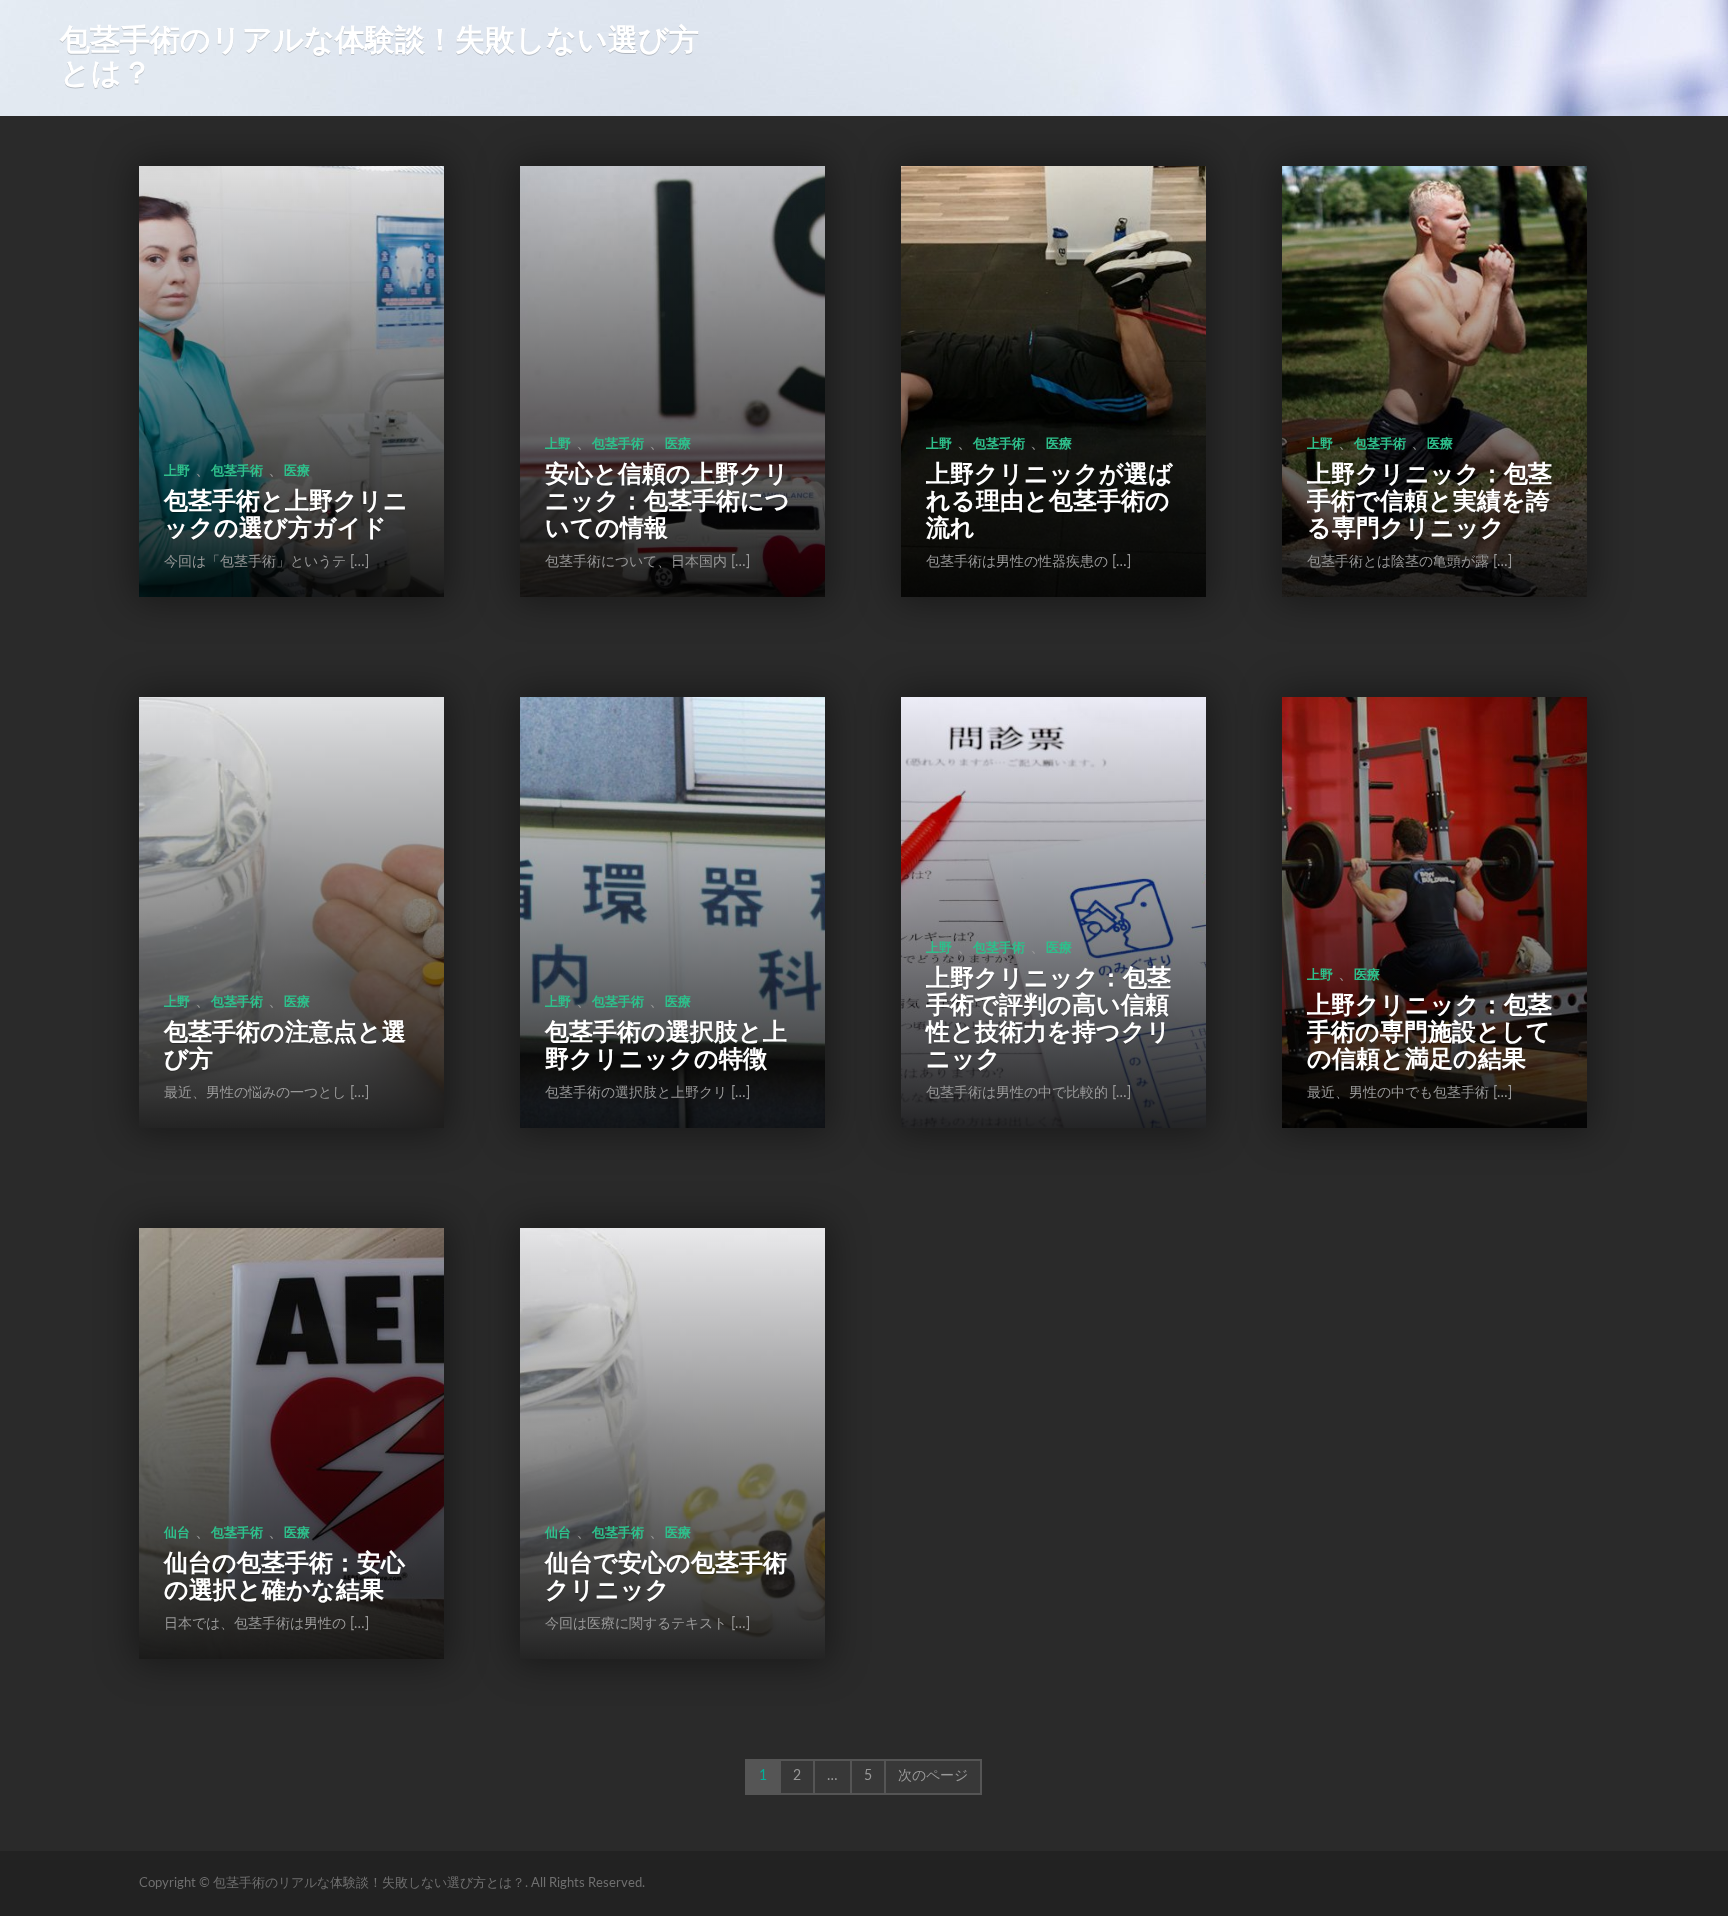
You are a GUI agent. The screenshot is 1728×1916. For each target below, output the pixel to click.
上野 (177, 471)
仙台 (177, 1533)
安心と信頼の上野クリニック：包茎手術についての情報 (667, 502)
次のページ (933, 1776)
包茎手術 (237, 471)
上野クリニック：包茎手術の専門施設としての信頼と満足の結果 (1429, 1033)
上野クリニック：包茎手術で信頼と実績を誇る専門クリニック (1429, 502)
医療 (297, 471)
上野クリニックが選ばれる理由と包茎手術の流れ (1049, 502)
